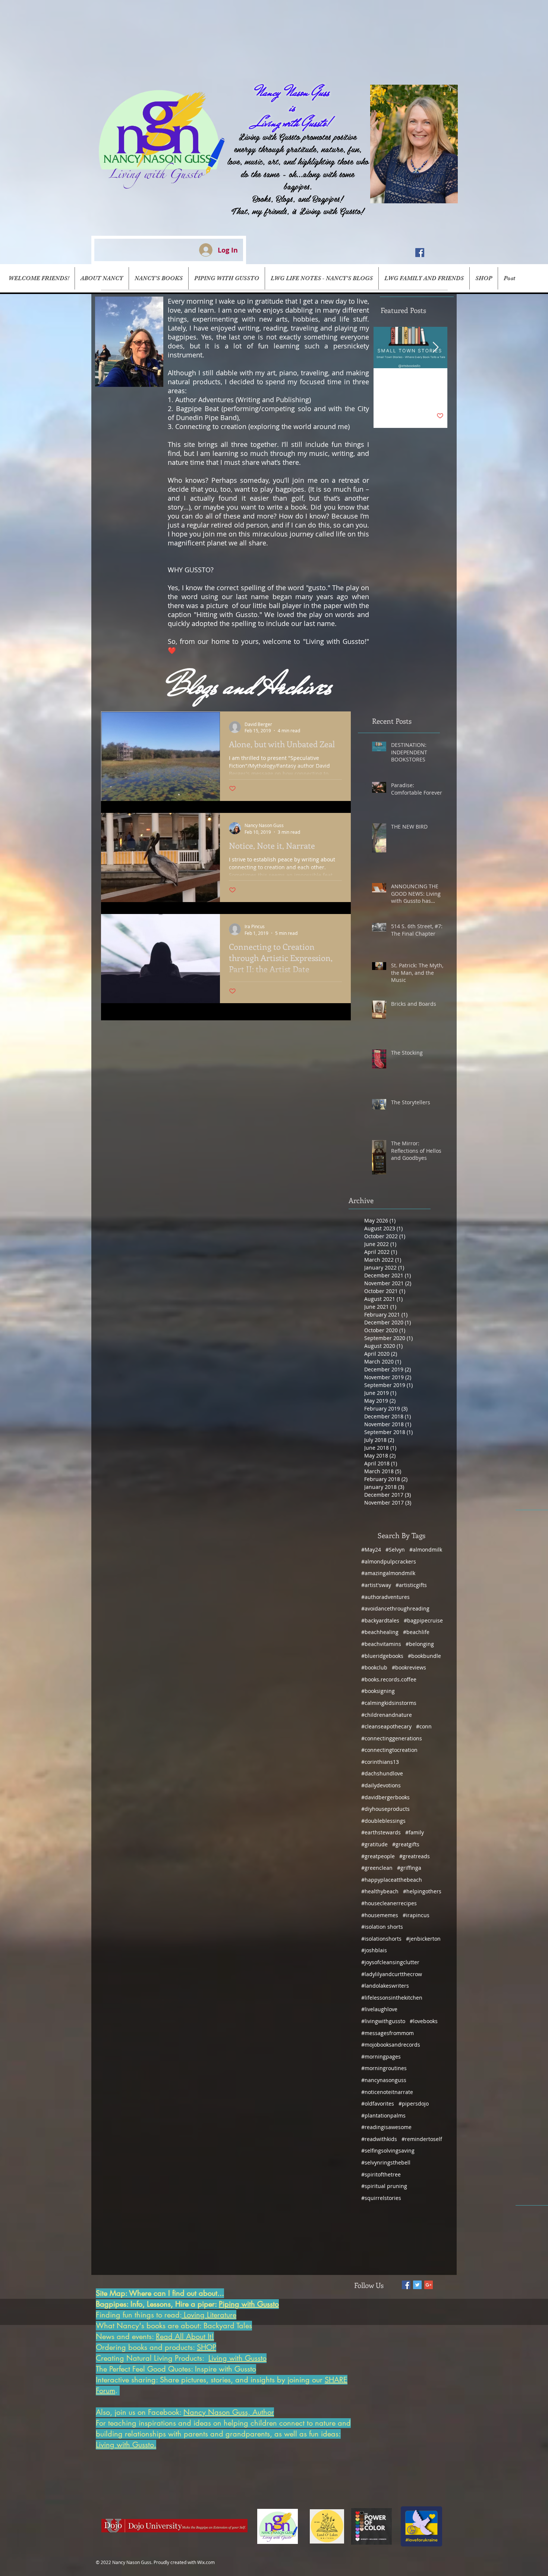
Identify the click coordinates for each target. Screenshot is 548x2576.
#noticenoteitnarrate (387, 2092)
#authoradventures (385, 1597)
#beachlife (416, 1632)
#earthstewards (381, 1832)
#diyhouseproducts (385, 1809)
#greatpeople (378, 1856)
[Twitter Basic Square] (417, 2285)
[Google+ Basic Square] (429, 2285)
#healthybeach (380, 1891)
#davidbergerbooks (385, 1797)
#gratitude (374, 1844)
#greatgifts (406, 1844)
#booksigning (378, 1691)
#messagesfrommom (388, 2033)
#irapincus (416, 1915)
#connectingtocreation (389, 1750)
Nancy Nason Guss (292, 92)
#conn (424, 1726)
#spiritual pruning (384, 2186)
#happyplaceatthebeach (392, 1880)
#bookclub (374, 1667)
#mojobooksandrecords (391, 2045)
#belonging (420, 1644)
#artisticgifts (411, 1585)
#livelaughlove (379, 2009)
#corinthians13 (380, 1762)
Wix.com (206, 2562)
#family (415, 1832)
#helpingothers (422, 1891)
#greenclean (377, 1868)
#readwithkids (379, 2139)
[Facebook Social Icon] (420, 253)
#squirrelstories (381, 2198)
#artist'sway (376, 1585)
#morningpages (381, 2057)
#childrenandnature (387, 1715)
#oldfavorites (378, 2104)
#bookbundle (424, 1656)
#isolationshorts (381, 1939)
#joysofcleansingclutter (390, 1962)
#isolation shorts (382, 1927)
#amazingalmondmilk (388, 1573)
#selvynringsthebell (386, 2162)
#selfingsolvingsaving (388, 2151)
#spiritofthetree (381, 2174)
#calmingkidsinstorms (389, 1703)
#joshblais (374, 1950)
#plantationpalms (383, 2115)
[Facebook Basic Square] (406, 2285)
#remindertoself (422, 2139)
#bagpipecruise (423, 1620)
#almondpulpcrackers (389, 1561)
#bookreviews (409, 1667)
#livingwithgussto (383, 2021)
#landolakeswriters (385, 1986)
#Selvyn (395, 1550)
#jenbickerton (423, 1939)
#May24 (371, 1550)
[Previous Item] (385, 348)
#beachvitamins (381, 1644)
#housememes (380, 1915)
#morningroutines (384, 2068)
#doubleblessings (383, 1821)
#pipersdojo (414, 2104)
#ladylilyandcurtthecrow (392, 1974)
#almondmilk (426, 1550)
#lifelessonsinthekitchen (392, 1998)
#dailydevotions (381, 1785)
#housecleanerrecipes (389, 1903)
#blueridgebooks (382, 1656)
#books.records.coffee (389, 1679)
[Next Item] (435, 348)
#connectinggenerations (392, 1738)
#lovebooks (424, 2021)
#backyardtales (380, 1620)
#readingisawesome (386, 2127)
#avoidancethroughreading (395, 1608)
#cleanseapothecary (386, 1726)
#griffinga (409, 1868)
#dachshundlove (382, 1773)
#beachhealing (380, 1632)
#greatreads (415, 1856)
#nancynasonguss (384, 2080)
